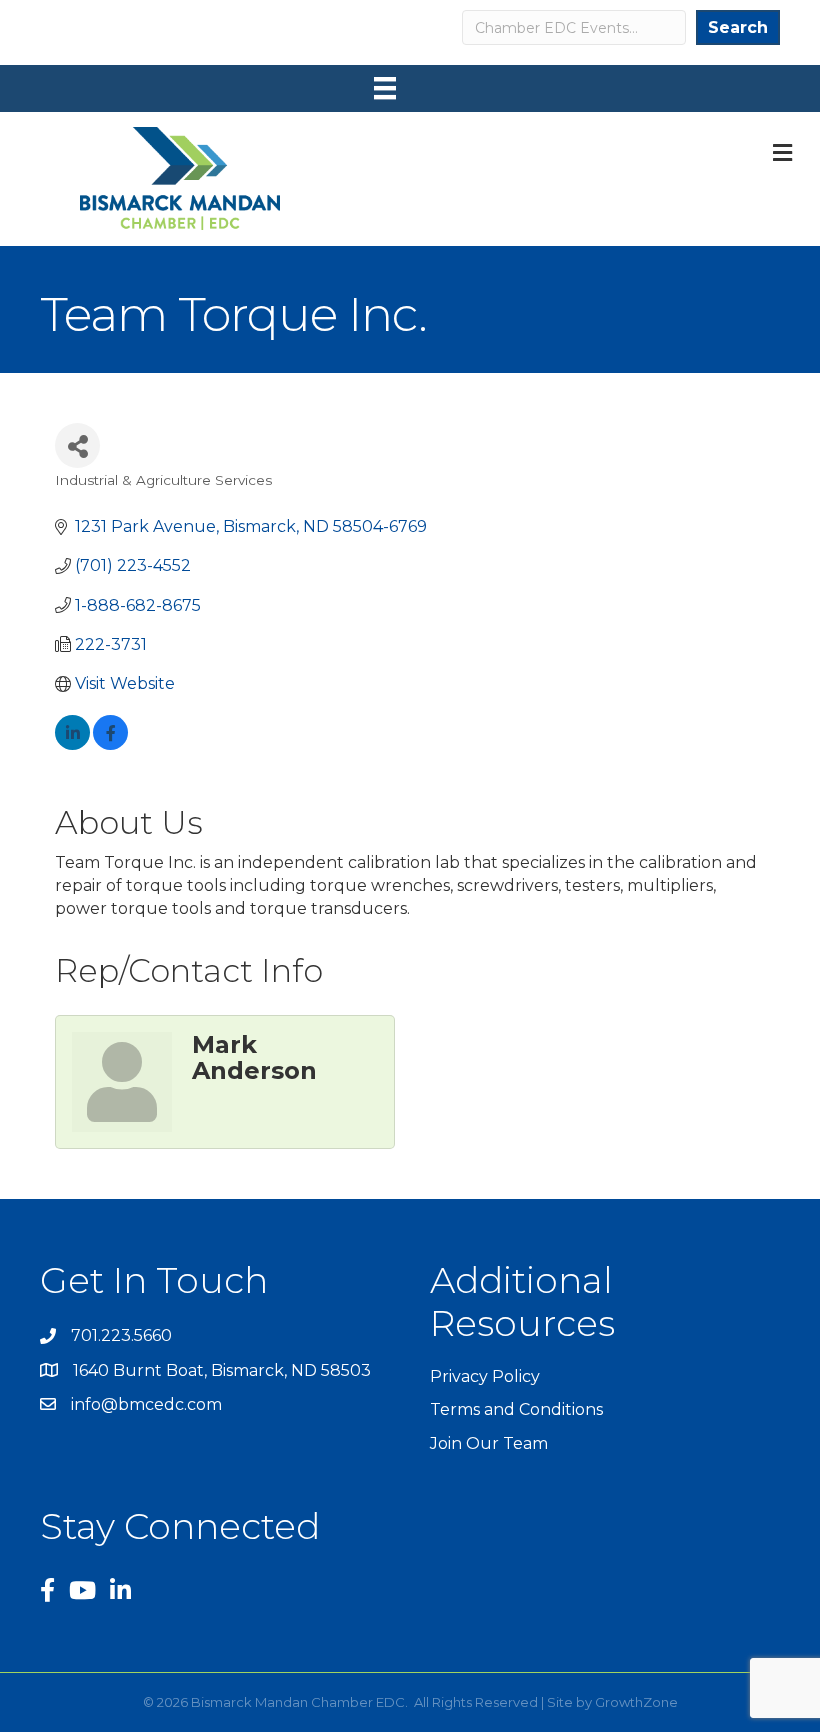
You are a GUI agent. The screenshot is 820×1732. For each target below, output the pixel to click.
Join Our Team (489, 1443)
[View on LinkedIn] (72, 744)
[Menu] (385, 88)
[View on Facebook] (110, 744)
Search (738, 27)
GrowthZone (636, 1702)
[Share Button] (77, 445)
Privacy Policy (485, 1376)
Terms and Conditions (516, 1409)
